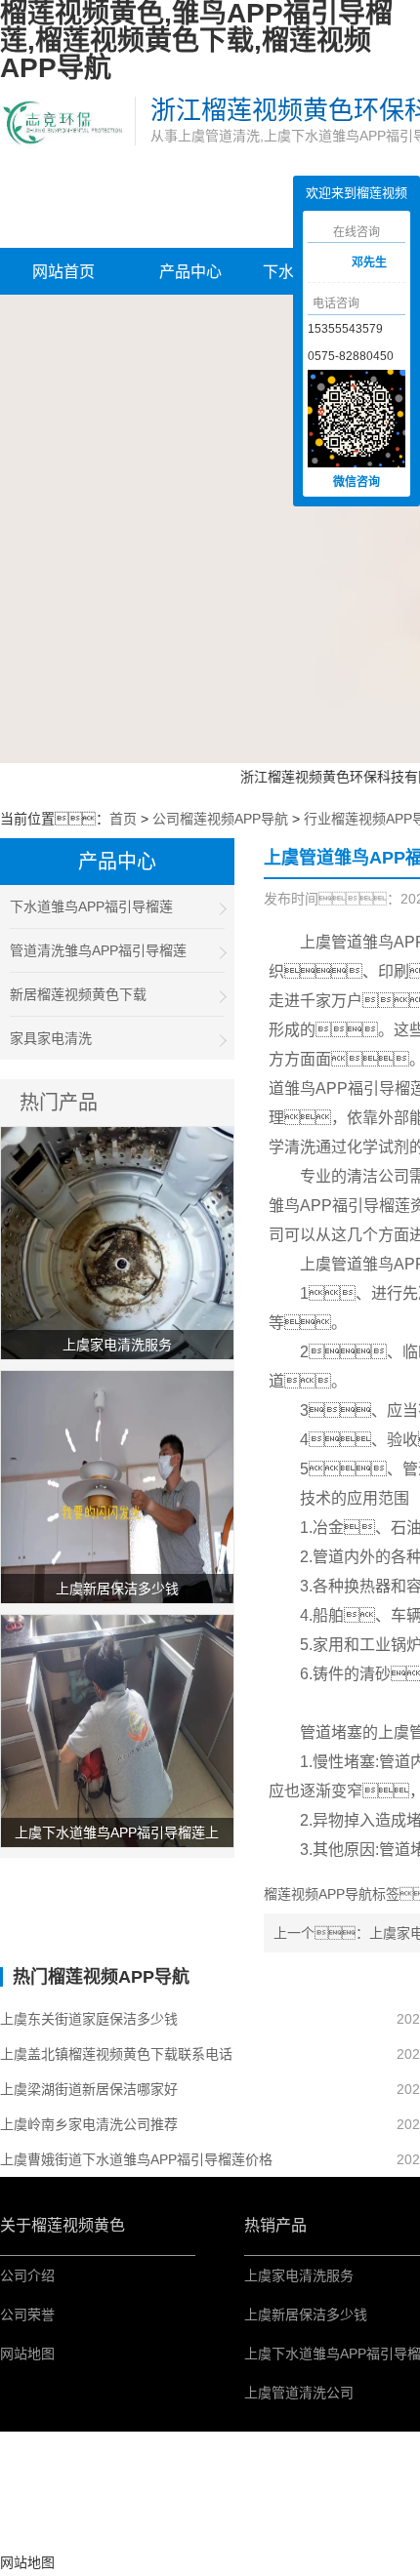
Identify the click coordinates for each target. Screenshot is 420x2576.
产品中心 (190, 272)
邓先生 (369, 262)
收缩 (278, 264)
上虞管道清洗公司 (299, 2393)
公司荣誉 (27, 2314)
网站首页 (63, 272)
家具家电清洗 (51, 1038)
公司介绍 (27, 2275)
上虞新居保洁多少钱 (306, 2314)
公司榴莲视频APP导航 (220, 819)
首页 (123, 819)
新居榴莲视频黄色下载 (78, 994)
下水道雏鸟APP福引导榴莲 (91, 906)
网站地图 (27, 2354)
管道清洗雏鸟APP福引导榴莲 (98, 950)
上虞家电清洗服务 (299, 2275)
